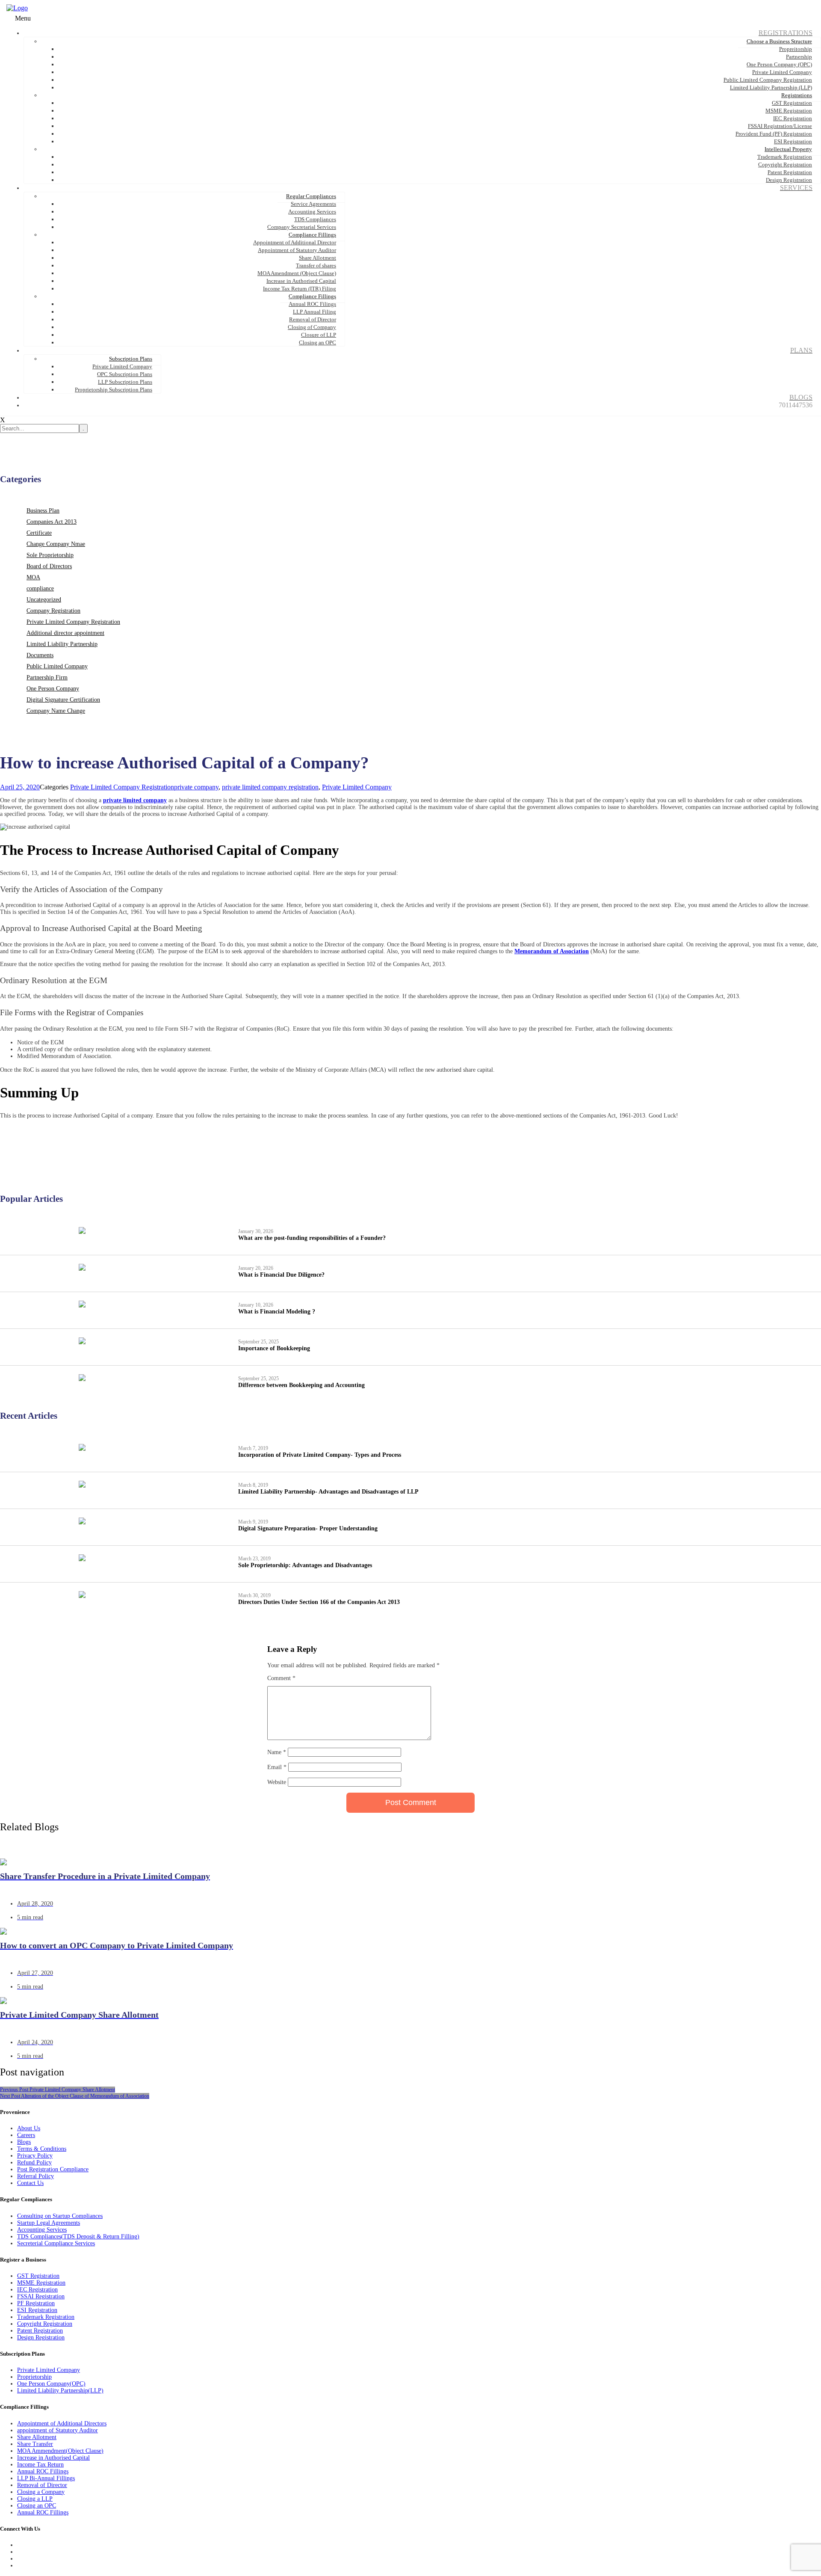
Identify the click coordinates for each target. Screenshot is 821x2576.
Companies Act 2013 (52, 522)
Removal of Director (42, 2485)
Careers (26, 2135)
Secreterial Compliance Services (56, 2243)
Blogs (24, 2142)
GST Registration (38, 2276)
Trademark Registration (46, 2317)
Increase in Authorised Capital (53, 2458)
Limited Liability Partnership (62, 644)
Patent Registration (40, 2331)
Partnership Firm (47, 677)
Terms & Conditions (42, 2149)
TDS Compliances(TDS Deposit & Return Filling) (78, 2237)
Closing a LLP (35, 2499)
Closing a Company (41, 2492)
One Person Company (53, 689)
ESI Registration (37, 2310)
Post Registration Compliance (53, 2169)
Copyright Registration (45, 2324)
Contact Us (30, 2183)
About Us (29, 2128)
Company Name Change (56, 711)
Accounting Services (42, 2230)
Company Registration (53, 611)
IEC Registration (37, 2290)
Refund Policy (34, 2162)
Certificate (39, 533)
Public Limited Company (57, 666)
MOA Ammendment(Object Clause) (60, 2451)
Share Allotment (37, 2437)
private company (196, 787)
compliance (40, 588)
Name (277, 1752)
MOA (33, 577)
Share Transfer (35, 2444)
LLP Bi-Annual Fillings (46, 2478)
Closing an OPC (37, 2506)
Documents (40, 655)
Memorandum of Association (552, 951)
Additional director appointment (65, 633)
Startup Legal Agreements (49, 2223)
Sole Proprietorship (50, 555)
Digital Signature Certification (63, 700)
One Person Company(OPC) (51, 2384)
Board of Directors (49, 566)
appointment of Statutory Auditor (58, 2430)
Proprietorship (34, 2377)
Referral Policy (35, 2176)
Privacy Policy (35, 2156)
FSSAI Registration (41, 2296)
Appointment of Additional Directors (62, 2423)
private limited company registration (270, 787)
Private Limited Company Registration (73, 622)
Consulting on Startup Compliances (60, 2216)
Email (277, 1767)
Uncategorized (44, 600)
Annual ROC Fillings (43, 2471)
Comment (281, 1678)
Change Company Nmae (56, 544)
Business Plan (43, 511)
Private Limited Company (357, 787)
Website (277, 1782)
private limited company (135, 800)
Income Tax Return (40, 2465)
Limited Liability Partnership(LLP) (60, 2391)
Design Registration (41, 2337)
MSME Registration (41, 2283)
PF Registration (36, 2303)
